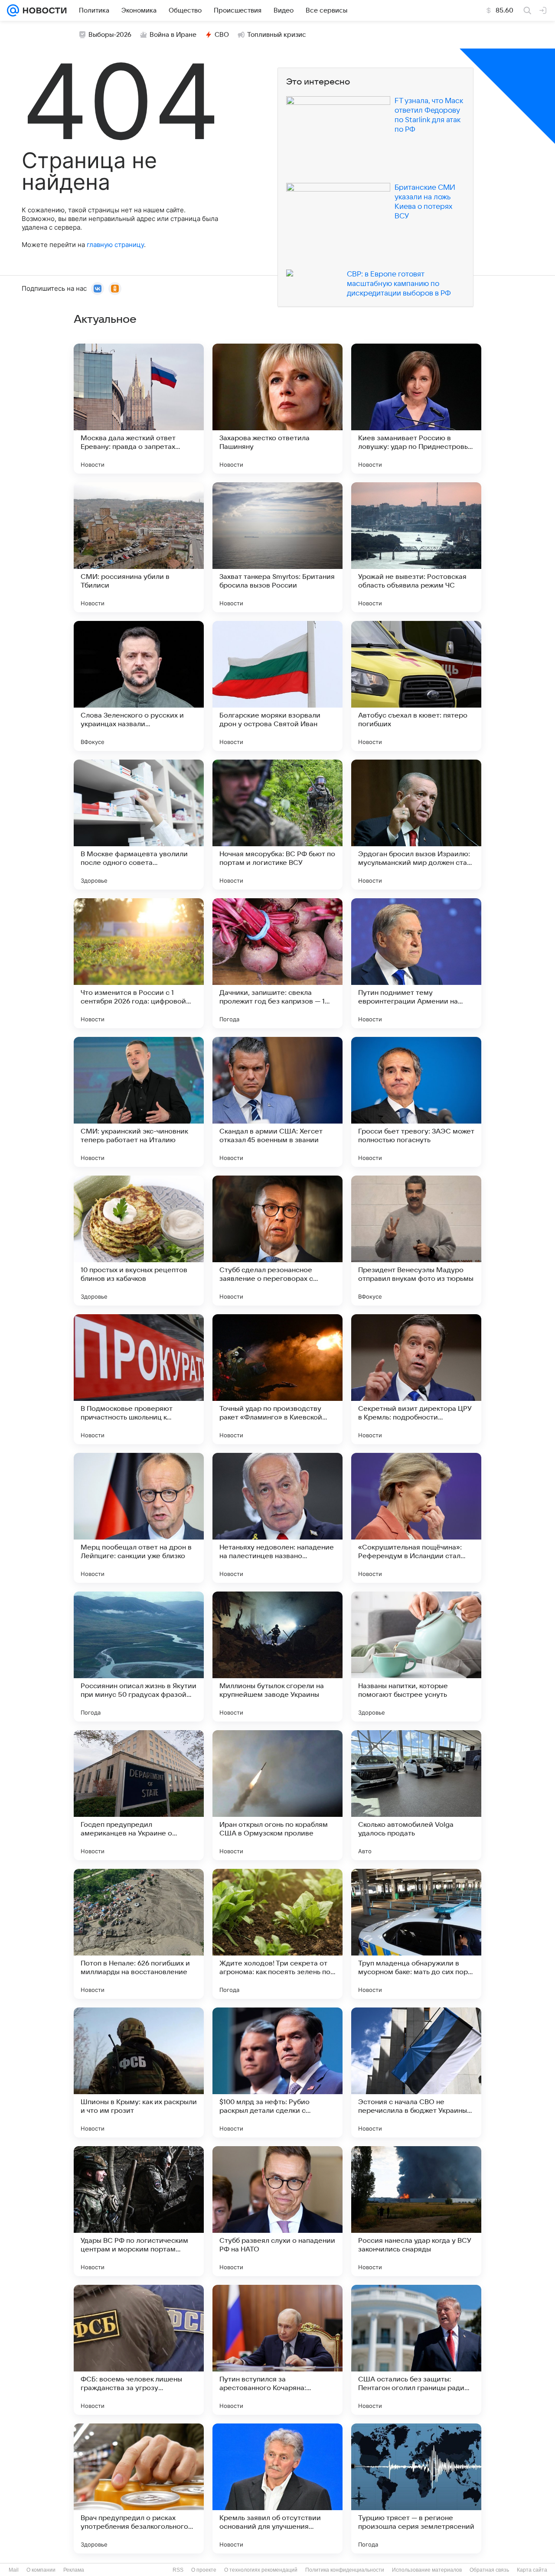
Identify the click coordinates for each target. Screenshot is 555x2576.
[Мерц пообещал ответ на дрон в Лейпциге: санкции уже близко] (139, 1518)
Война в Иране (173, 35)
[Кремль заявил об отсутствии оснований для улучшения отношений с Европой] (277, 2488)
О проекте (204, 2570)
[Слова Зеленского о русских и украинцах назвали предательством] (139, 686)
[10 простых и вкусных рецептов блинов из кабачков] (139, 1241)
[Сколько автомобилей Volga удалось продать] (416, 1795)
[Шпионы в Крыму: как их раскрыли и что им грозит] (139, 2072)
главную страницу (115, 245)
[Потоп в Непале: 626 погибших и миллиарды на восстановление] (139, 1934)
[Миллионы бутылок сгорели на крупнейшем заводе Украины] (277, 1657)
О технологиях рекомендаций (261, 2570)
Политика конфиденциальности (345, 2570)
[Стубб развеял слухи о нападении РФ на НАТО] (277, 2211)
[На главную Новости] (43, 10)
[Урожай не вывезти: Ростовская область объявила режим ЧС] (416, 547)
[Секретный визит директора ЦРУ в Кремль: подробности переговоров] (416, 1379)
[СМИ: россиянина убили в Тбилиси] (139, 547)
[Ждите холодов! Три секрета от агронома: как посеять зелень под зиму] (277, 1934)
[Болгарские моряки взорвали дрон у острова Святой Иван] (277, 686)
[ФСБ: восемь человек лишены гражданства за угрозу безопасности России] (139, 2350)
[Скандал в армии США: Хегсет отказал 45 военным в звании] (277, 1102)
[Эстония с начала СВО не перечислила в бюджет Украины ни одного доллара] (416, 2072)
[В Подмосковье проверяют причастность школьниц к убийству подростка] (139, 1379)
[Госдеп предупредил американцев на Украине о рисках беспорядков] (139, 1795)
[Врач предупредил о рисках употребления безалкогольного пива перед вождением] (139, 2488)
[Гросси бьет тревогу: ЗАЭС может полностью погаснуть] (416, 1102)
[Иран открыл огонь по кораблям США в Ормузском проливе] (277, 1795)
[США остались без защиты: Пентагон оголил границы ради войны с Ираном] (416, 2350)
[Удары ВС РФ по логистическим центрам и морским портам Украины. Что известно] (139, 2211)
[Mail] (13, 10)
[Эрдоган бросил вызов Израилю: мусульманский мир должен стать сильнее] (416, 825)
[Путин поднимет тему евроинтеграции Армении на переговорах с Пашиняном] (416, 963)
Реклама (74, 2570)
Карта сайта (532, 2570)
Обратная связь (489, 2570)
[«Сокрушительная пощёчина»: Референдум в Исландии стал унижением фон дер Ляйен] (416, 1518)
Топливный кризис (277, 35)
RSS (178, 2570)
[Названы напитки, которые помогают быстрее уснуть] (416, 1657)
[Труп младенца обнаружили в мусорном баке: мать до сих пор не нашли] (416, 1934)
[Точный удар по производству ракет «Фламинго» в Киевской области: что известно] (277, 1379)
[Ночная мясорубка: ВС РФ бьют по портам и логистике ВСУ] (277, 825)
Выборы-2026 (110, 35)
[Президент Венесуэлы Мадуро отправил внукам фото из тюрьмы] (416, 1241)
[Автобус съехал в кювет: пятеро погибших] (416, 686)
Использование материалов (427, 2570)
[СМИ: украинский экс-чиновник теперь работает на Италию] (139, 1102)
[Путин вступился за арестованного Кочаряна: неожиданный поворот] (277, 2350)
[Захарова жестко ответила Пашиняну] (277, 409)
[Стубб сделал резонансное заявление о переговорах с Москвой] (277, 1241)
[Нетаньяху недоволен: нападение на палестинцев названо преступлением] (277, 1518)
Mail (14, 2570)
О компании (41, 2570)
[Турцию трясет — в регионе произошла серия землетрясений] (416, 2488)
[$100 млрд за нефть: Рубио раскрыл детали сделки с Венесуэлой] (277, 2072)
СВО (222, 35)
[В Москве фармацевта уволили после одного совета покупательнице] (139, 825)
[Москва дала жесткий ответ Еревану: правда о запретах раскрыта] (139, 409)
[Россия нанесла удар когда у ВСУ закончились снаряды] (416, 2211)
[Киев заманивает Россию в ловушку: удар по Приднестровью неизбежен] (416, 409)
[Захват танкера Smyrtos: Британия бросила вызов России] (277, 547)
